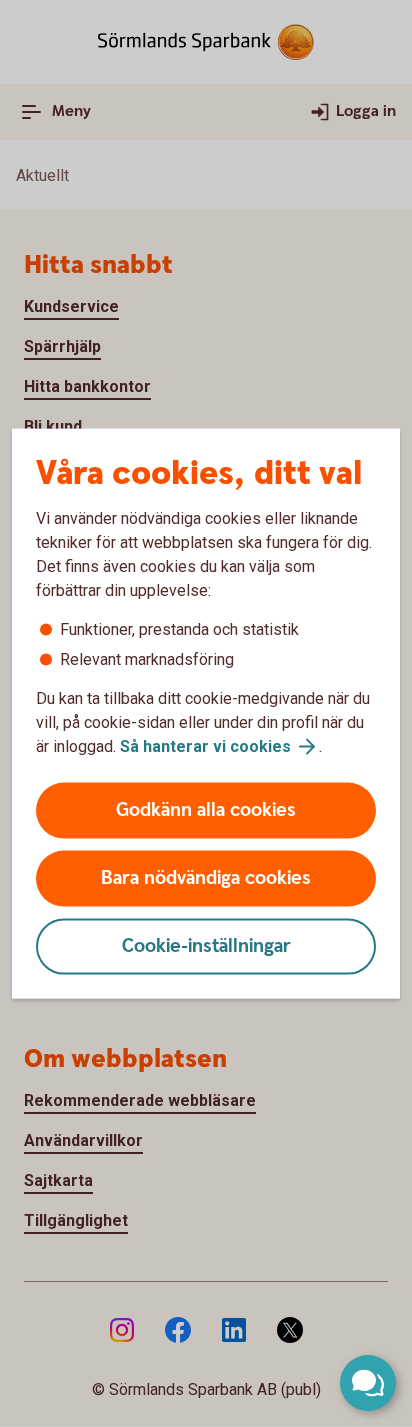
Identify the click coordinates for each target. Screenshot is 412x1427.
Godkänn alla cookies (206, 810)
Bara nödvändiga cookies (206, 878)
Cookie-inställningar (206, 946)
